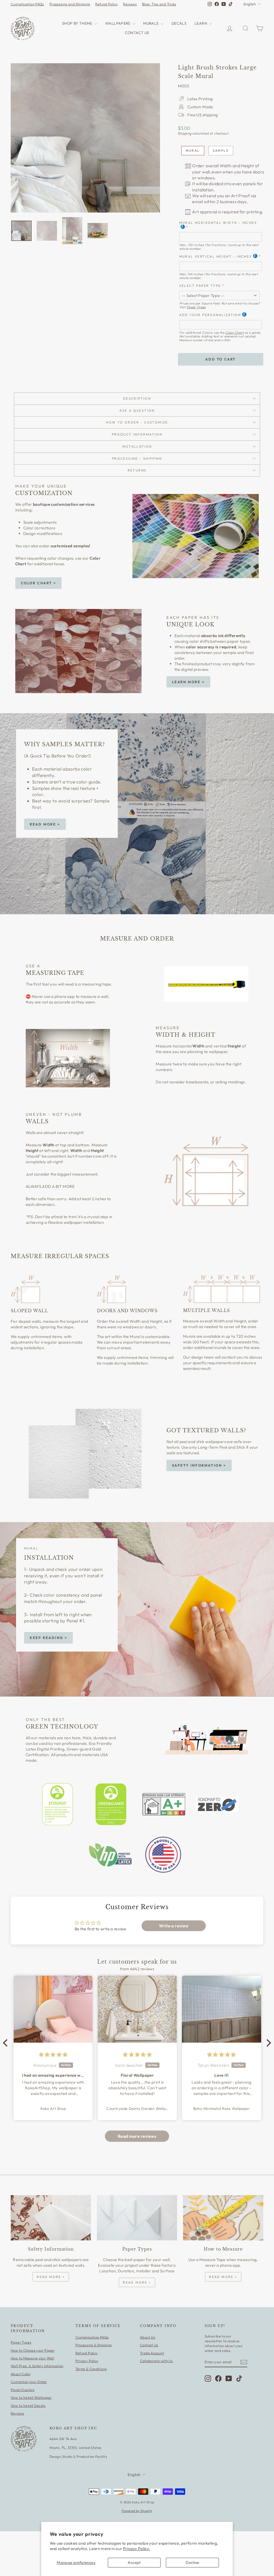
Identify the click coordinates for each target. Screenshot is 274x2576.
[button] (7, 2043)
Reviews (130, 4)
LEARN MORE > (188, 682)
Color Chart (234, 332)
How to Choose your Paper (33, 2350)
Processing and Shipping (70, 4)
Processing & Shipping (94, 2345)
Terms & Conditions (91, 2369)
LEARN (201, 23)
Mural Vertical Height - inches (216, 256)
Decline (193, 2562)
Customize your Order (29, 2382)
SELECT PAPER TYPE (200, 286)
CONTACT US (137, 33)
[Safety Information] (51, 2218)
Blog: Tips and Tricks (159, 4)
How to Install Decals (28, 2406)
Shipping (185, 133)
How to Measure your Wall (32, 2358)
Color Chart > (39, 583)
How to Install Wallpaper (31, 2397)
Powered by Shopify (137, 2511)
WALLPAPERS (118, 23)
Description (137, 398)
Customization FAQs (27, 4)
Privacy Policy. (137, 2549)
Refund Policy (106, 4)
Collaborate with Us (156, 2361)
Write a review (174, 1926)
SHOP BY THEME (78, 23)
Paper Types (196, 307)
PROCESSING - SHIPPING (137, 458)
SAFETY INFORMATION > (199, 1465)
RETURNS (137, 470)
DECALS (179, 23)
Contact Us (149, 2345)
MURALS (151, 23)
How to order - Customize (137, 422)
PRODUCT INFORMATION (137, 434)
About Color (21, 2374)
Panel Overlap (23, 2390)
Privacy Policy (87, 2361)
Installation (137, 446)
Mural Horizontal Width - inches (218, 223)
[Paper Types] (137, 2218)
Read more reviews (137, 2136)
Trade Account (152, 2353)
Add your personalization (210, 315)
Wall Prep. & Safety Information (37, 2366)
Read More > (45, 824)
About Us (148, 2337)
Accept (134, 2562)
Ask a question (137, 410)
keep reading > (48, 1638)
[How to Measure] (223, 2218)
